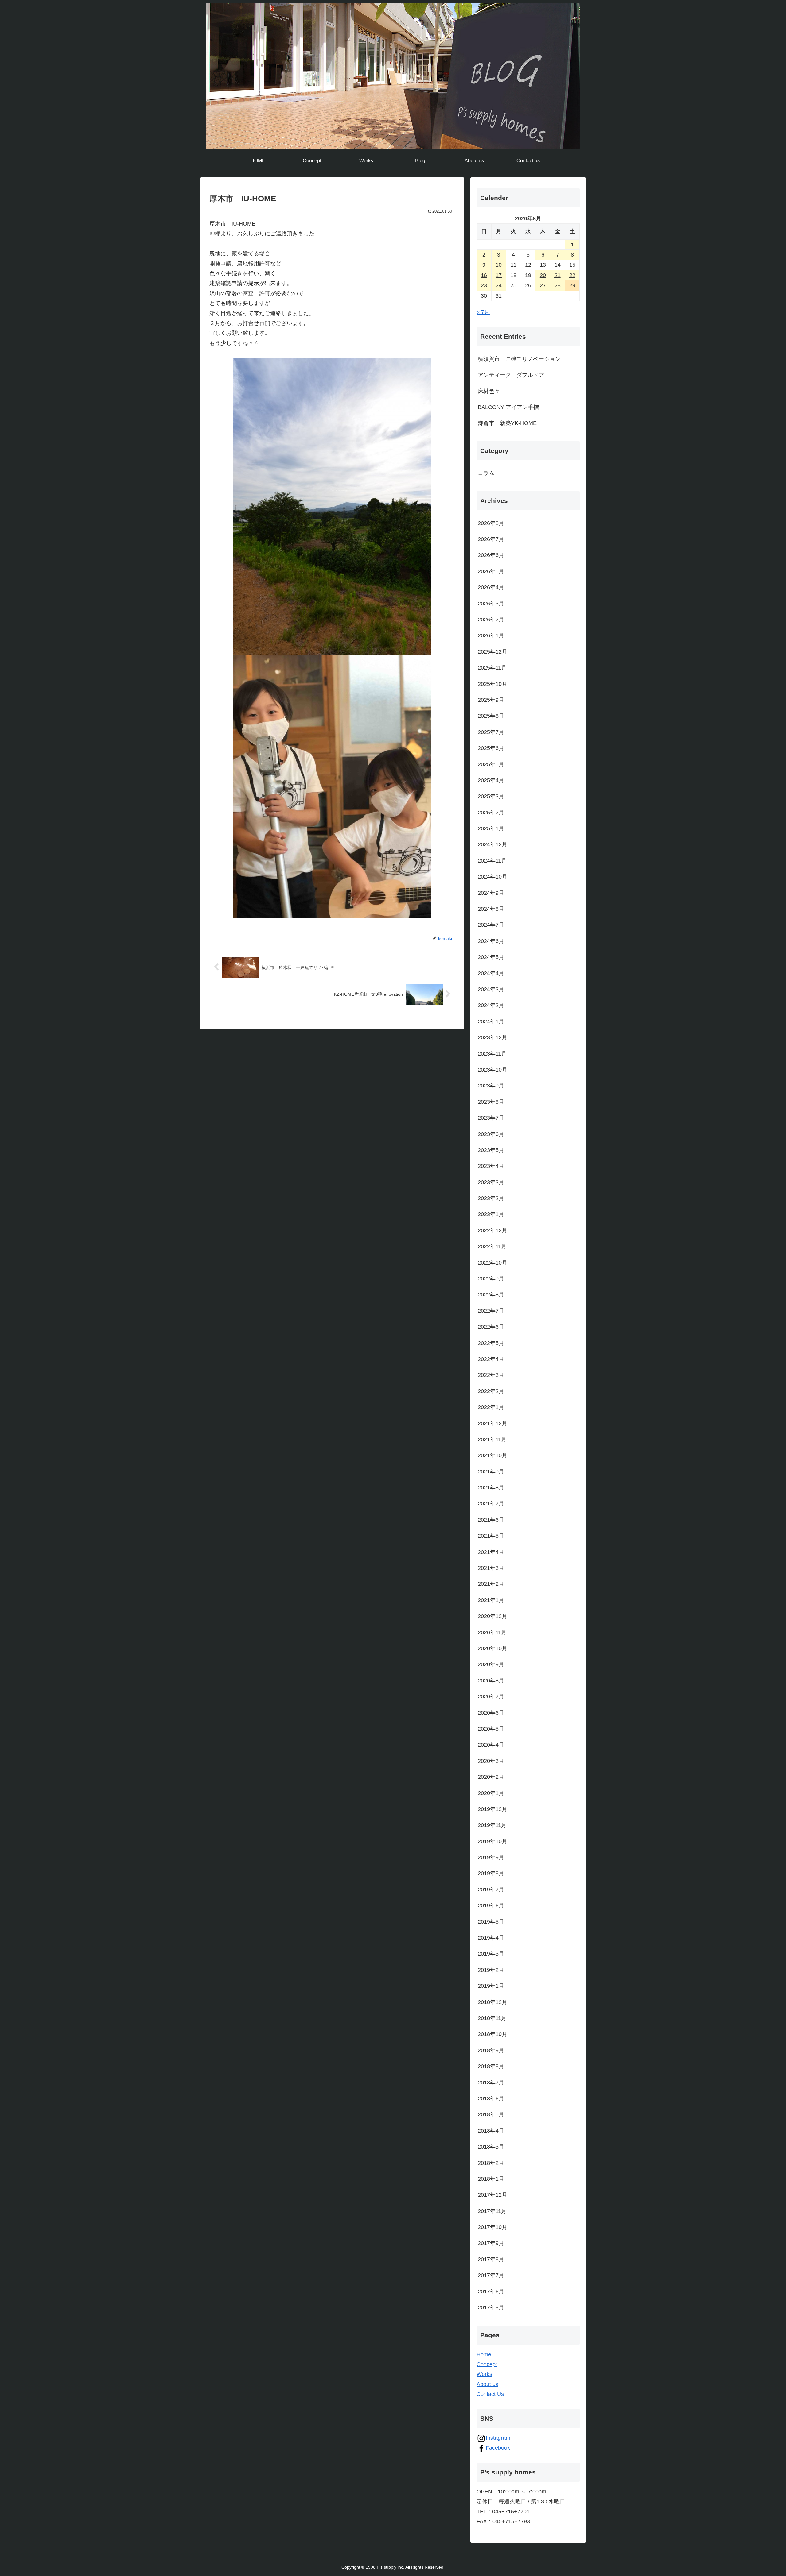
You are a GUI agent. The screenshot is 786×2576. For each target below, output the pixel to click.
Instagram (498, 2438)
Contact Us (490, 2394)
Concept (487, 2364)
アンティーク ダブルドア (511, 375)
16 (484, 275)
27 (543, 285)
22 (572, 275)
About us (487, 2384)
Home (484, 2354)
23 (484, 285)
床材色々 (489, 391)
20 (543, 275)
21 (558, 275)
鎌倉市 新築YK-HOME (507, 423)
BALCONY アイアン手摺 (508, 407)
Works (484, 2374)
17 (499, 275)
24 (499, 285)
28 (558, 285)
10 (499, 265)
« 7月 (483, 312)
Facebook (498, 2448)
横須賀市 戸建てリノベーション (519, 359)
